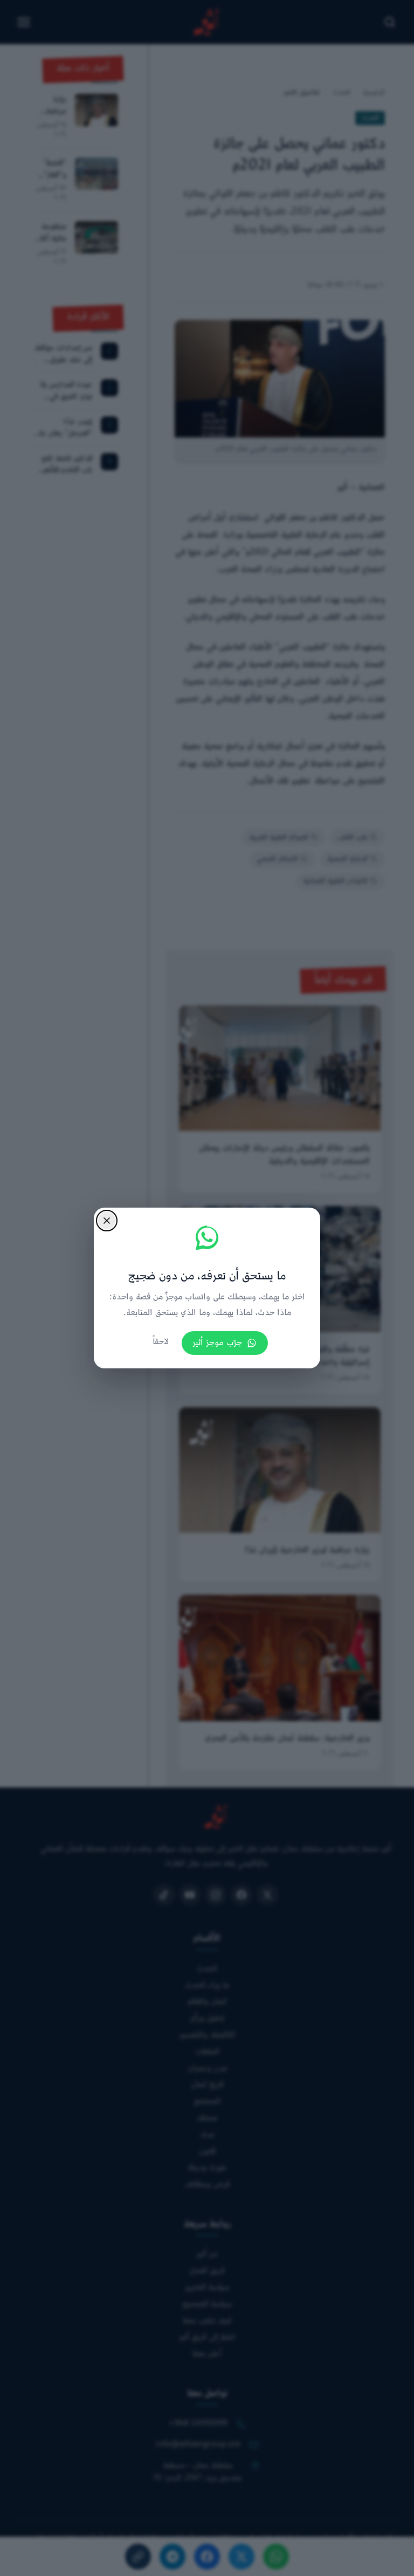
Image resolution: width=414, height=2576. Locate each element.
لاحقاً (161, 1342)
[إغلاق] (107, 1221)
